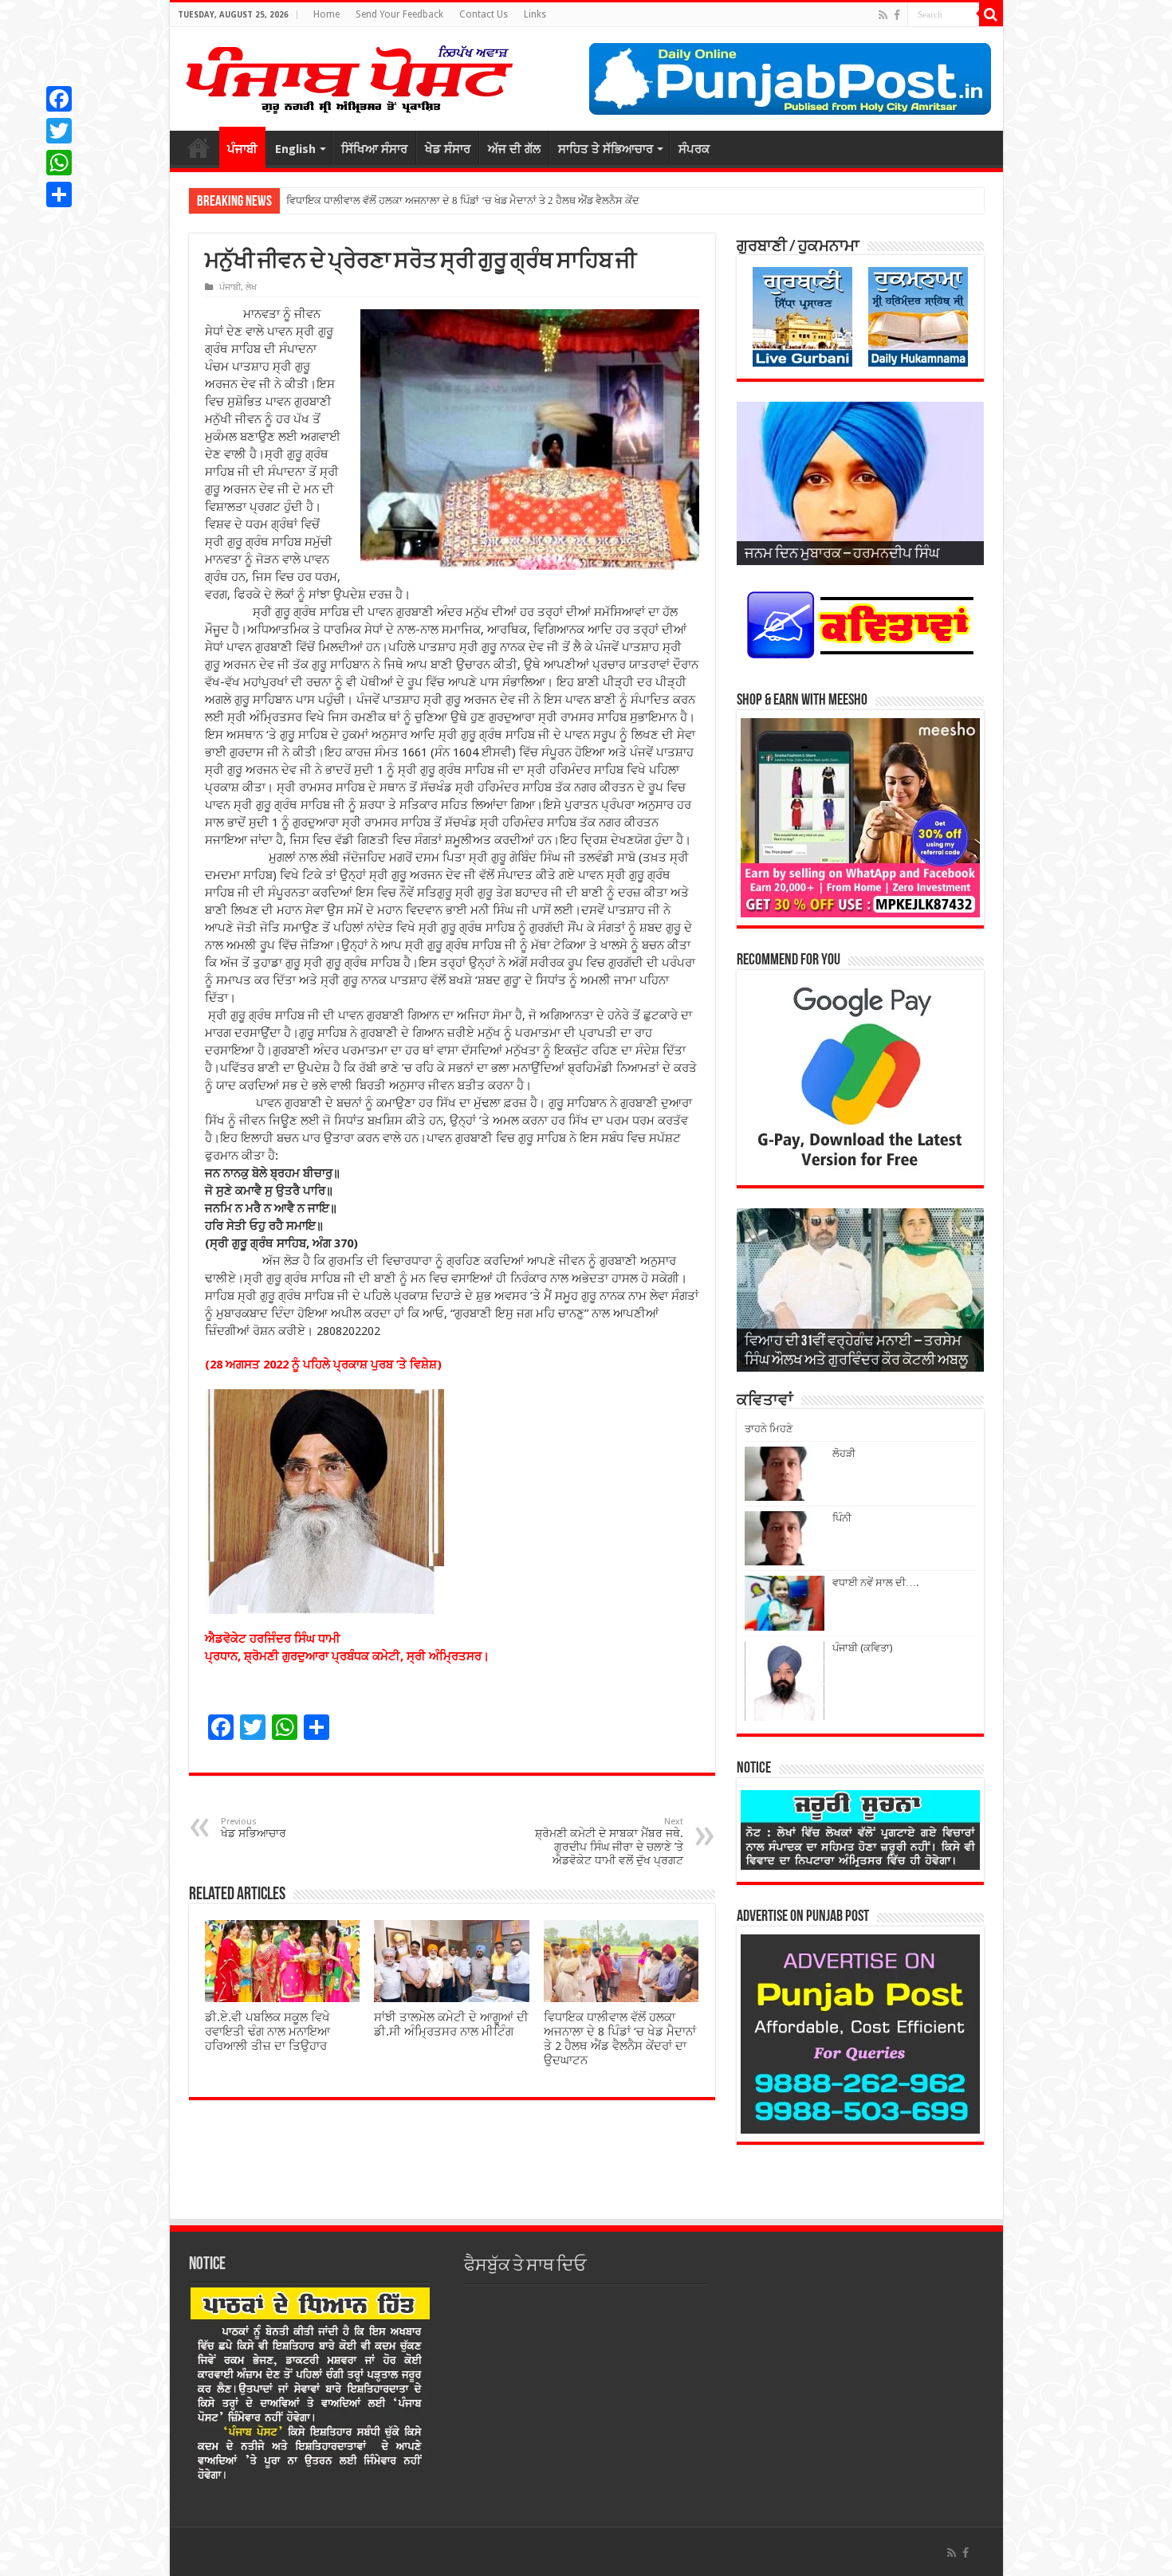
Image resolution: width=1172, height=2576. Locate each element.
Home (326, 14)
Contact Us (484, 14)
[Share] (59, 194)
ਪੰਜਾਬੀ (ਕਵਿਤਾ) (863, 1648)
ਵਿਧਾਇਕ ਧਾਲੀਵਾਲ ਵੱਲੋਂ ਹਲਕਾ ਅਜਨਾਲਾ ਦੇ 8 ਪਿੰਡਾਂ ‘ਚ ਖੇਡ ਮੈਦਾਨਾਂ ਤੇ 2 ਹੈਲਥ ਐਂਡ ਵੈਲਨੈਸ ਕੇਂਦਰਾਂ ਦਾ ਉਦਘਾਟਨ (620, 2039)
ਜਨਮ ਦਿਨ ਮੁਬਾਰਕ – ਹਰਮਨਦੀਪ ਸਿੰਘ (842, 555)
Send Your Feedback (399, 14)
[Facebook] (897, 15)
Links (535, 14)
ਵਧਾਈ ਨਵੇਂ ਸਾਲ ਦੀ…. (875, 1583)
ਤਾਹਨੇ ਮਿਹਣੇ (769, 1429)
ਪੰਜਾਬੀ (242, 149)
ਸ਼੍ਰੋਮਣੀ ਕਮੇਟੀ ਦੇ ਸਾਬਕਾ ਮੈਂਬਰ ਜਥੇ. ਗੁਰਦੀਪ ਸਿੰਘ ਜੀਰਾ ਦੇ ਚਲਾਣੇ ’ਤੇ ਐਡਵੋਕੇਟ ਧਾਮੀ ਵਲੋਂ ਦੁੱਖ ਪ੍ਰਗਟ (609, 1842)
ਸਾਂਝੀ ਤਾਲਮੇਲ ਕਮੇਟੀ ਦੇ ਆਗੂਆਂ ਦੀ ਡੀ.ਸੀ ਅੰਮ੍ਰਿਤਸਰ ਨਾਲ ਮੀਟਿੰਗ (451, 2024)
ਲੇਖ (251, 287)
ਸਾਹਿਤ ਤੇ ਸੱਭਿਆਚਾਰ (606, 149)
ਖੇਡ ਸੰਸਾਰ (448, 149)
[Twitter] (59, 131)
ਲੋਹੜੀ (844, 1453)
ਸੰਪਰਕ (694, 149)
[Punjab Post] (348, 76)
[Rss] (883, 15)
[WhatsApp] (59, 163)
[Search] (991, 14)
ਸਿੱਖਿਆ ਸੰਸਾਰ (374, 149)
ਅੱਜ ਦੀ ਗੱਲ (514, 149)
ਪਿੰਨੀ (842, 1518)
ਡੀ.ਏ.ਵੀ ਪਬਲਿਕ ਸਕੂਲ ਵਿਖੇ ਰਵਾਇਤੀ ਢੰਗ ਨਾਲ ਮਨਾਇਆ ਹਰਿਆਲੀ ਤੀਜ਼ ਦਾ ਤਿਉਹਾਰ (267, 2032)
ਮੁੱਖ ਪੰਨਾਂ (199, 147)
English (295, 149)
